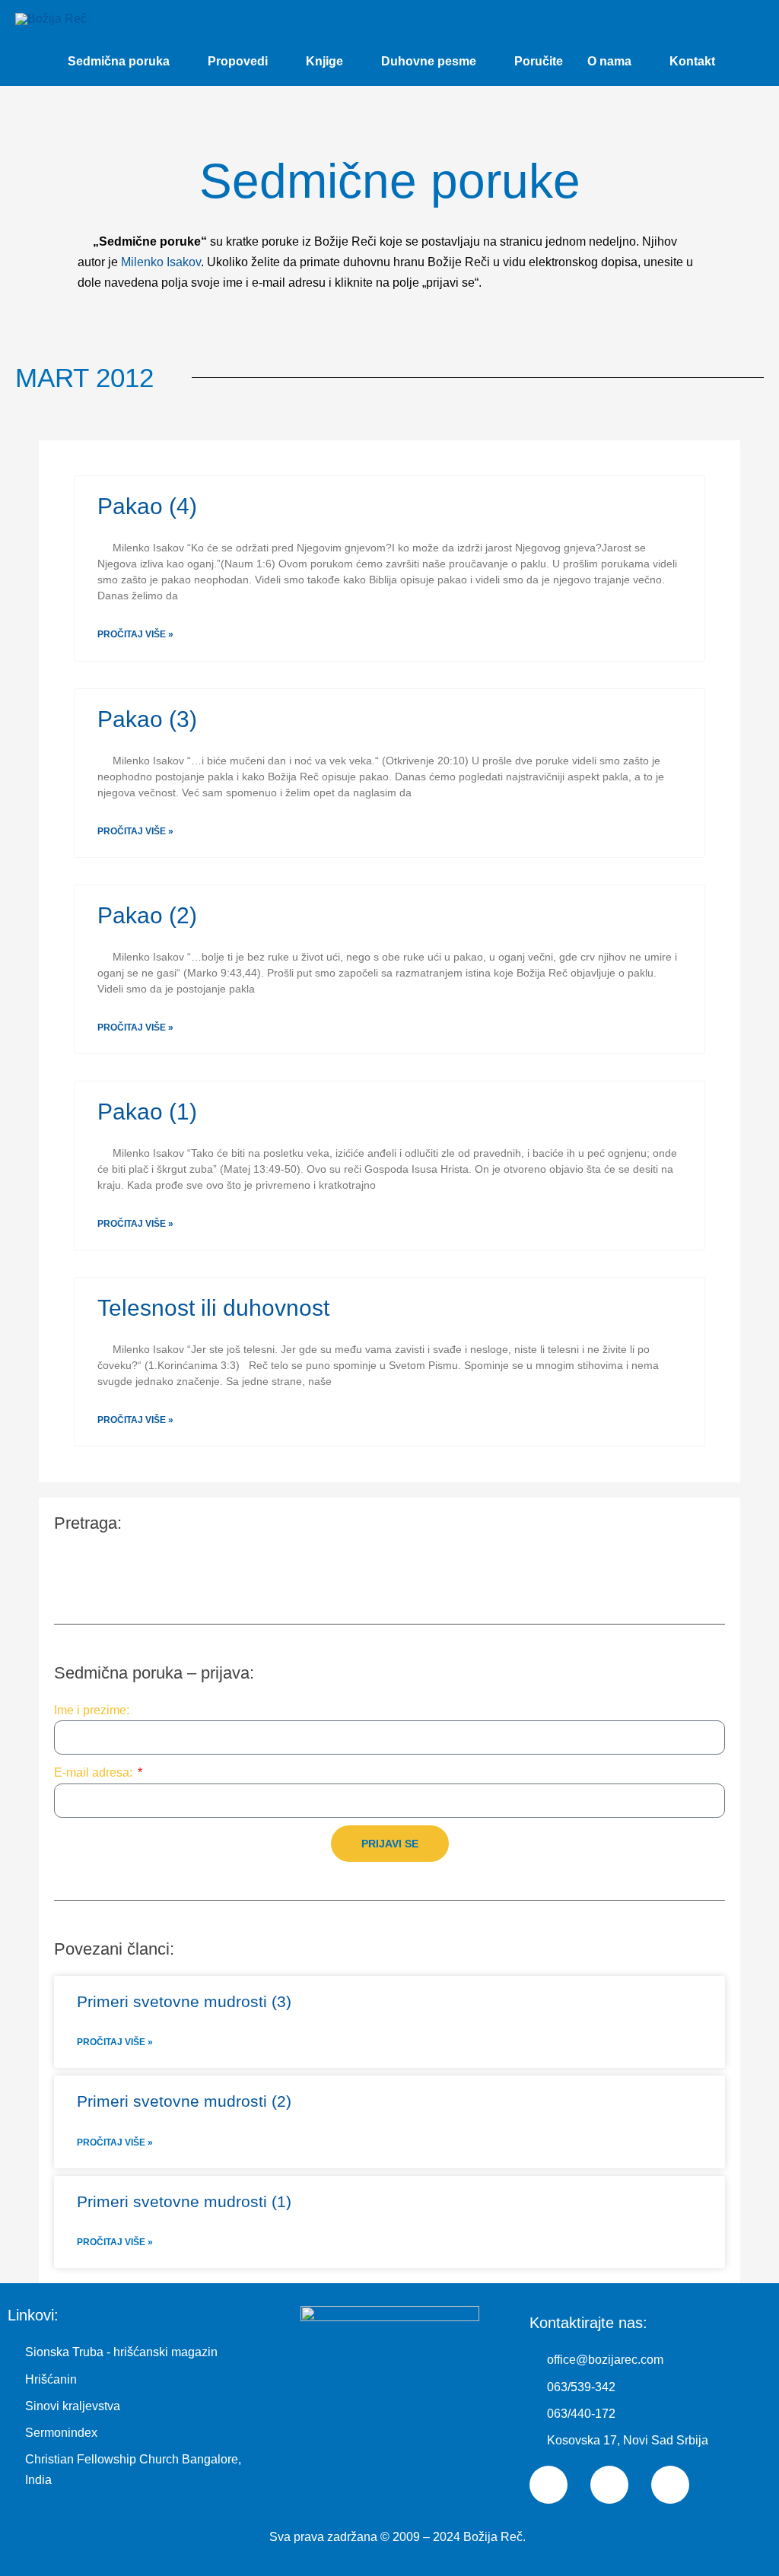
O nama (609, 61)
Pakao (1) (147, 1112)
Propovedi (238, 61)
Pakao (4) (147, 506)
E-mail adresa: (95, 1772)
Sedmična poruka (119, 61)
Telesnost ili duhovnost (213, 1308)
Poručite (539, 61)
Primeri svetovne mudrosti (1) (184, 2201)
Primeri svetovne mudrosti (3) (184, 2001)
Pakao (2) (147, 915)
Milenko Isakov (161, 262)
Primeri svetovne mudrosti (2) (184, 2101)
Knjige (324, 61)
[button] (746, 61)
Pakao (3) (147, 719)
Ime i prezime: (92, 1710)
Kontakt (692, 61)
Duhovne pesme (429, 61)
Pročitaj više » (135, 634)
